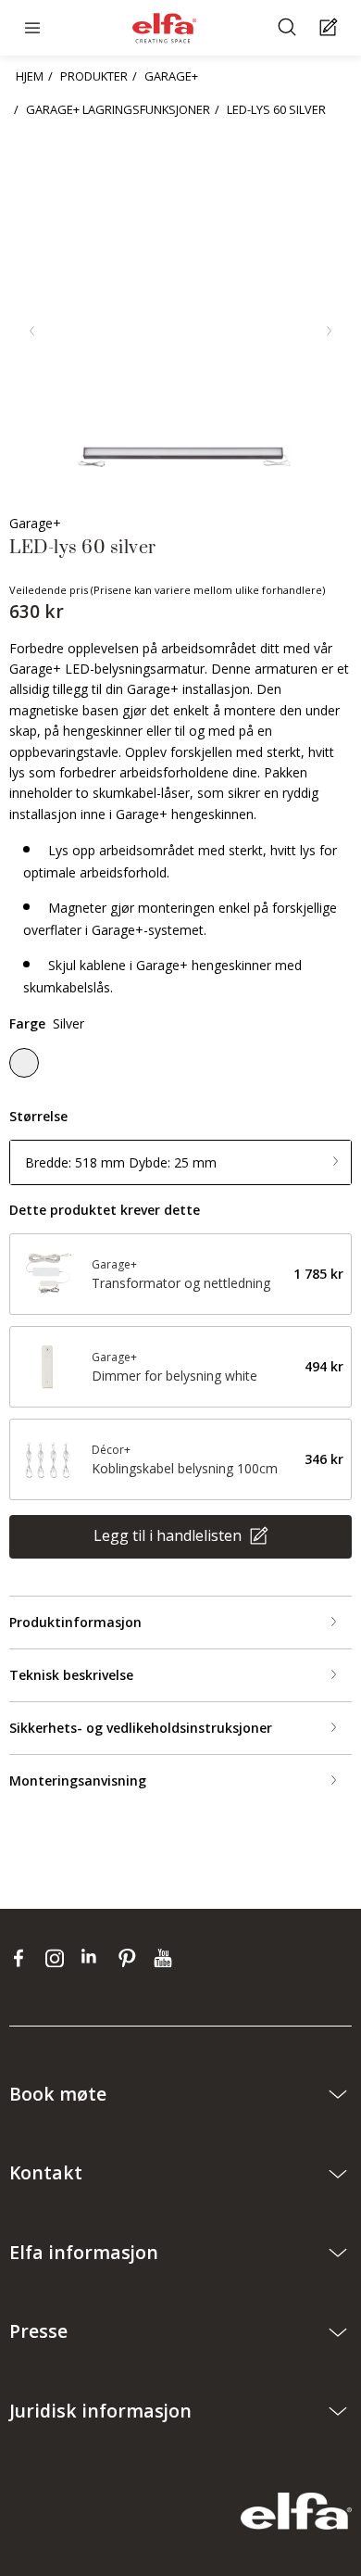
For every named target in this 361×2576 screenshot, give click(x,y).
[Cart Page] (331, 28)
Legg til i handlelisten (169, 1535)
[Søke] (289, 28)
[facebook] (23, 1957)
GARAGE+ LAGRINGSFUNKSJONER (118, 109)
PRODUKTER (94, 76)
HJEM (30, 76)
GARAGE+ (171, 76)
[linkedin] (95, 1957)
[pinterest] (131, 1957)
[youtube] (165, 1957)
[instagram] (59, 1957)
